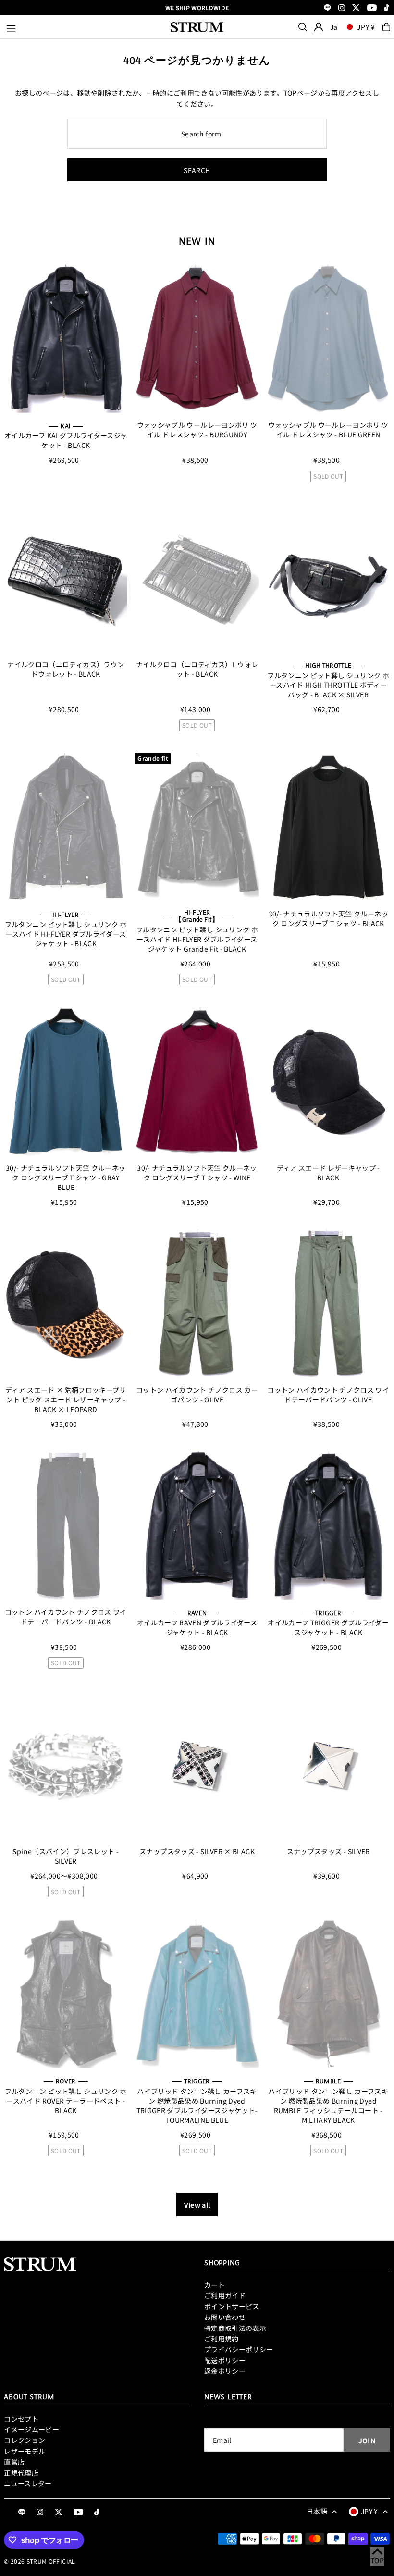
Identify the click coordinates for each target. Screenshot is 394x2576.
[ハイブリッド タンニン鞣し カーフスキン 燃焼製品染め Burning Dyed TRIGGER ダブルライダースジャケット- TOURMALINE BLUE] (197, 1994)
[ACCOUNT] (319, 27)
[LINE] (327, 8)
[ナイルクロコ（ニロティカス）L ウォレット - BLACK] (197, 578)
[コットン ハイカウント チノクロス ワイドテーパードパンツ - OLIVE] (328, 1304)
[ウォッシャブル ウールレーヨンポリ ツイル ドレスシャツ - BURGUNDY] (197, 339)
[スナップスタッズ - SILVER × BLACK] (197, 1765)
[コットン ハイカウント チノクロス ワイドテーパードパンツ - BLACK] (66, 1526)
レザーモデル (25, 2451)
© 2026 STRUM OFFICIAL (39, 2561)
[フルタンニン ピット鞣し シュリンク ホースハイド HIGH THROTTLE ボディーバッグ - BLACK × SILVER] (328, 578)
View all (197, 2205)
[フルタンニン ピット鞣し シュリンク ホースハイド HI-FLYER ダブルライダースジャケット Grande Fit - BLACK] (197, 827)
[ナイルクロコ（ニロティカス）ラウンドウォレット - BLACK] (66, 578)
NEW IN (197, 241)
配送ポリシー (225, 2360)
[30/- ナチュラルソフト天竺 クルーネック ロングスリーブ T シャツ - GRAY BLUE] (66, 1082)
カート (215, 2285)
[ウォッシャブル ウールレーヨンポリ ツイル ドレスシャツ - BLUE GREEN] (328, 339)
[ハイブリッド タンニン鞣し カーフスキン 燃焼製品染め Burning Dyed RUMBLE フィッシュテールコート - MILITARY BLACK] (328, 1994)
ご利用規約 (222, 2339)
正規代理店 (21, 2473)
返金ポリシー (225, 2371)
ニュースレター (28, 2483)
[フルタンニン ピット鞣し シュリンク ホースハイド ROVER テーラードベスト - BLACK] (66, 1994)
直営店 (14, 2462)
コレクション (25, 2440)
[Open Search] (303, 27)
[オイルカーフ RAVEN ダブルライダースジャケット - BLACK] (197, 1526)
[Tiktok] (387, 8)
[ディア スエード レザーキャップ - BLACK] (328, 1082)
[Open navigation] (84, 27)
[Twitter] (356, 8)
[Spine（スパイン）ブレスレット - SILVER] (66, 1765)
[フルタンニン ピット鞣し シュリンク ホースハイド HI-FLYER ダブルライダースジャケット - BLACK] (66, 827)
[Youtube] (372, 8)
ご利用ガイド (225, 2295)
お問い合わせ (225, 2317)
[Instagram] (342, 8)
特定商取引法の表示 (235, 2328)
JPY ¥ (366, 27)
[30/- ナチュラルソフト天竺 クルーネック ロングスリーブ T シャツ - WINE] (197, 1082)
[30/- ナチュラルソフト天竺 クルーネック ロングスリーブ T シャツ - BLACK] (328, 827)
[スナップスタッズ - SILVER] (328, 1765)
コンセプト (21, 2419)
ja (334, 27)
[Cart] (386, 27)
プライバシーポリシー (239, 2349)
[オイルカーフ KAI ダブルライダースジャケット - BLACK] (66, 339)
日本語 (317, 2511)
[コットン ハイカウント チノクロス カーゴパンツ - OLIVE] (197, 1304)
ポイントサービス (232, 2306)
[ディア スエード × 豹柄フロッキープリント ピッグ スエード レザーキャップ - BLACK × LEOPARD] (66, 1304)
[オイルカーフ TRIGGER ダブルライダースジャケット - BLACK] (328, 1526)
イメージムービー (31, 2429)
